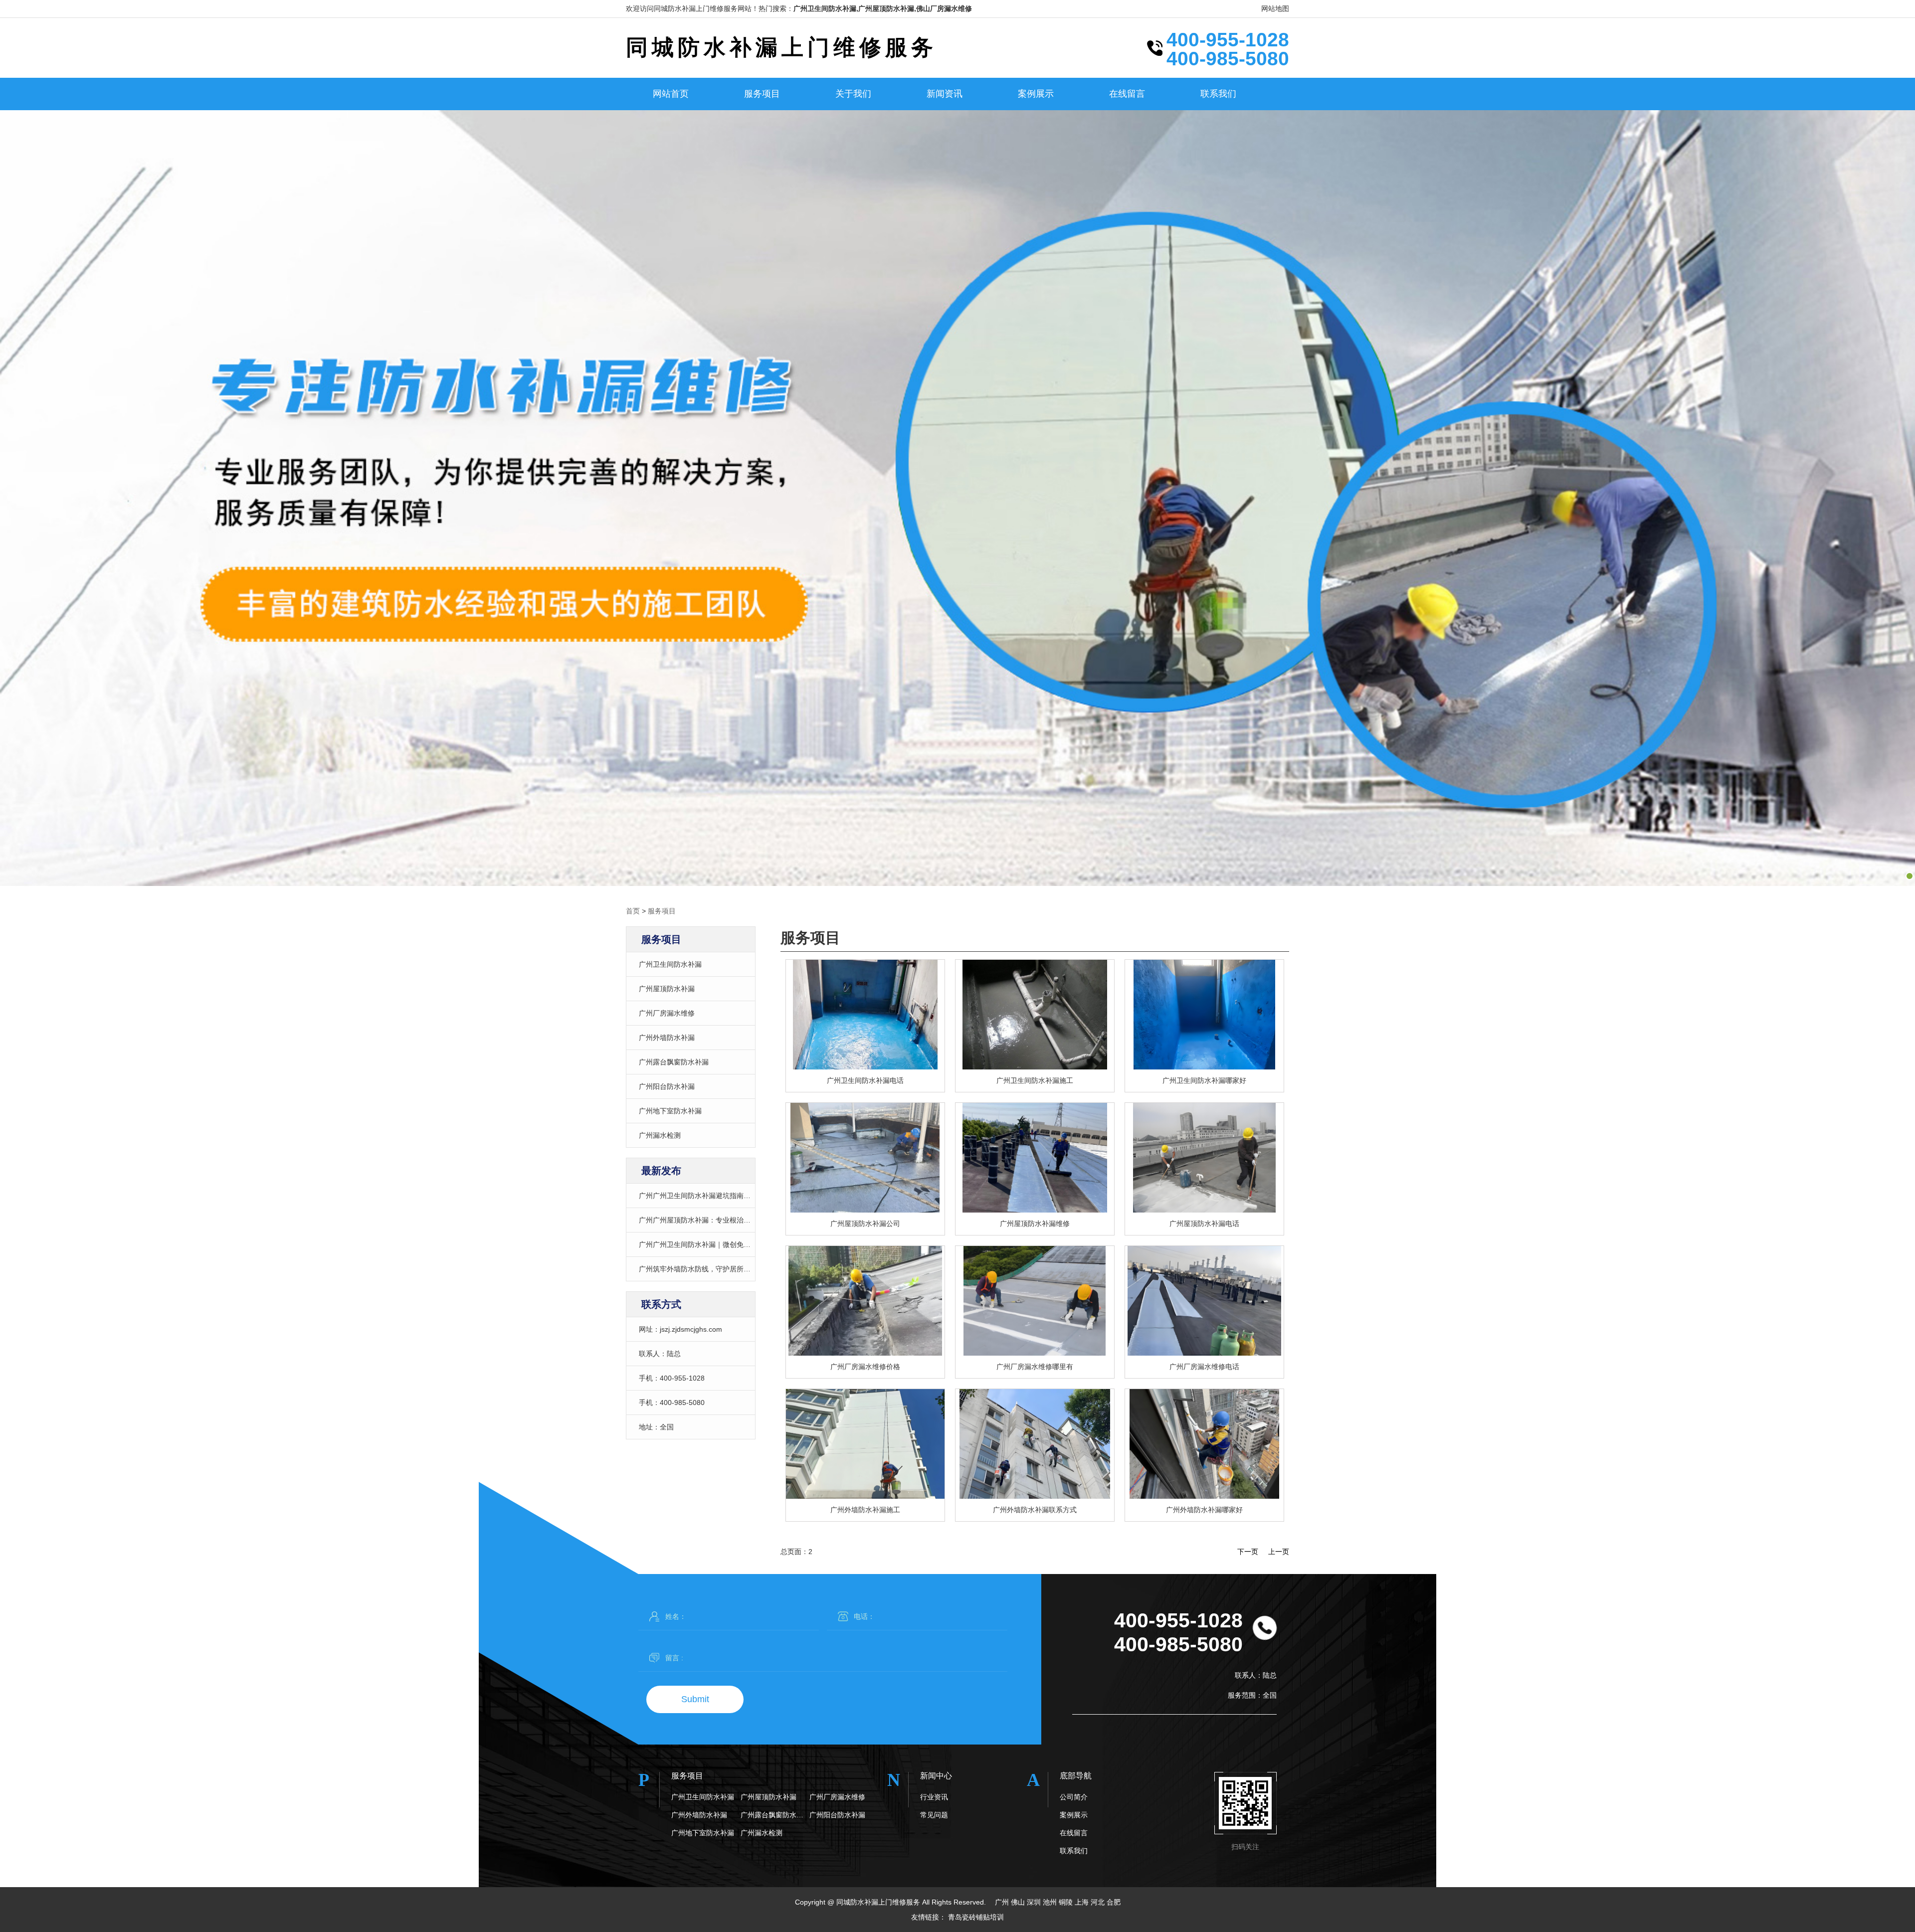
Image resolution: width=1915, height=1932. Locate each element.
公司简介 (1074, 1797)
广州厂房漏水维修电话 (1204, 1367)
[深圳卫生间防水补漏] (1204, 1015)
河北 (1098, 1902)
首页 (633, 911)
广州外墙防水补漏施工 (865, 1510)
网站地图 (1275, 8)
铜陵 (1066, 1902)
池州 (1050, 1902)
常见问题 (934, 1815)
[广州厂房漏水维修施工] (1204, 1301)
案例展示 (1036, 94)
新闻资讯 (945, 94)
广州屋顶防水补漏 (667, 989)
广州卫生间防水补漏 (670, 964)
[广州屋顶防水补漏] (865, 1158)
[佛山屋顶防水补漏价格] (1035, 1158)
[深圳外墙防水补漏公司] (1204, 1444)
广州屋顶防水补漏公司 (865, 1224)
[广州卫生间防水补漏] (865, 1015)
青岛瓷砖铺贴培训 (976, 1917)
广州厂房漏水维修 (667, 1013)
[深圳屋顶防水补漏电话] (1204, 1158)
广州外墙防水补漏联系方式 (1035, 1510)
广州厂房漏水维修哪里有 (1035, 1367)
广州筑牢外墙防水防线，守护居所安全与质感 (709, 1269)
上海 (1082, 1902)
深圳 (1034, 1902)
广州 (1002, 1902)
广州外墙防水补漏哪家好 (1204, 1510)
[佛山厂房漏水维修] (865, 1301)
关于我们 (853, 94)
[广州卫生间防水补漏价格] (1035, 1015)
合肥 (1114, 1902)
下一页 (1248, 1552)
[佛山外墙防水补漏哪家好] (1035, 1444)
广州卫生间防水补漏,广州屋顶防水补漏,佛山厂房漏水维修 (883, 8)
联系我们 (1218, 94)
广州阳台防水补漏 (667, 1086)
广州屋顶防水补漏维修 (1035, 1224)
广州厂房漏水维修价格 (865, 1367)
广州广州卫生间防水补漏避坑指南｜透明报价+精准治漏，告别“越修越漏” (752, 1196)
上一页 (1279, 1552)
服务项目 (762, 94)
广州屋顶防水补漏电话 (1204, 1224)
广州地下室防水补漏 (670, 1111)
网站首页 (671, 94)
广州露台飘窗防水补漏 (674, 1062)
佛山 (1018, 1902)
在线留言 (1127, 94)
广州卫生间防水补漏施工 (1035, 1080)
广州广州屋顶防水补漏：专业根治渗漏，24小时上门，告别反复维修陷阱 (751, 1220)
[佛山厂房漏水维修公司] (1035, 1301)
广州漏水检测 (660, 1135)
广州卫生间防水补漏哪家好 (1204, 1080)
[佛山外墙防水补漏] (865, 1444)
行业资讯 (934, 1797)
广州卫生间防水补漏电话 (865, 1080)
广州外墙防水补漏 (667, 1038)
